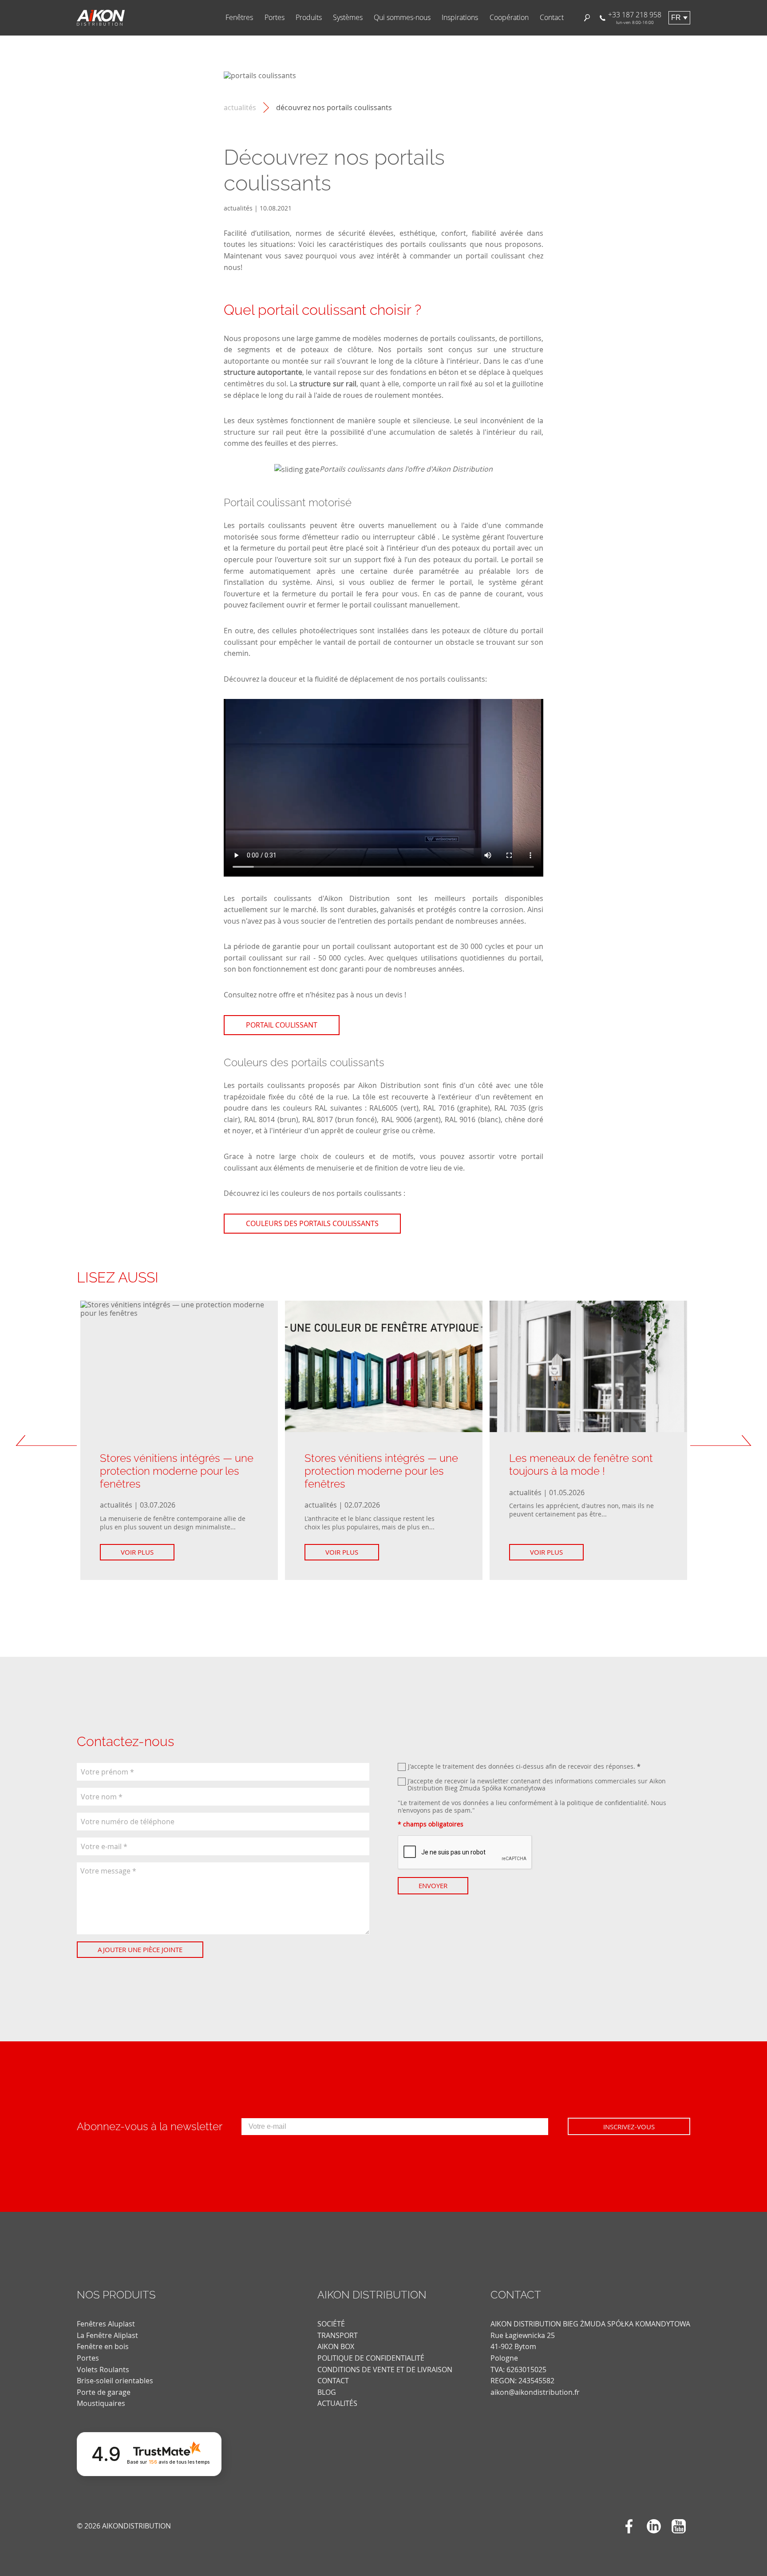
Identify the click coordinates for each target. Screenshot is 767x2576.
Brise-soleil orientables (115, 2381)
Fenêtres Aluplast (106, 2324)
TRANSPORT (338, 2335)
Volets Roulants (103, 2370)
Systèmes (348, 18)
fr (676, 18)
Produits (309, 18)
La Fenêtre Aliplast (107, 2335)
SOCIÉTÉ (331, 2324)
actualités (240, 108)
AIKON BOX (336, 2346)
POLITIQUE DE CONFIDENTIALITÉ (371, 2358)
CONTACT (333, 2381)
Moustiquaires (101, 2403)
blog (327, 2392)
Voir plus (137, 1552)
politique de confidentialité (607, 1803)
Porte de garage (104, 2392)
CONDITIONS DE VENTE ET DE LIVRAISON (385, 2370)
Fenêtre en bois (103, 2346)
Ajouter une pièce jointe (140, 1949)
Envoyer (433, 1885)
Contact (552, 18)
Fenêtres (239, 18)
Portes (275, 18)
